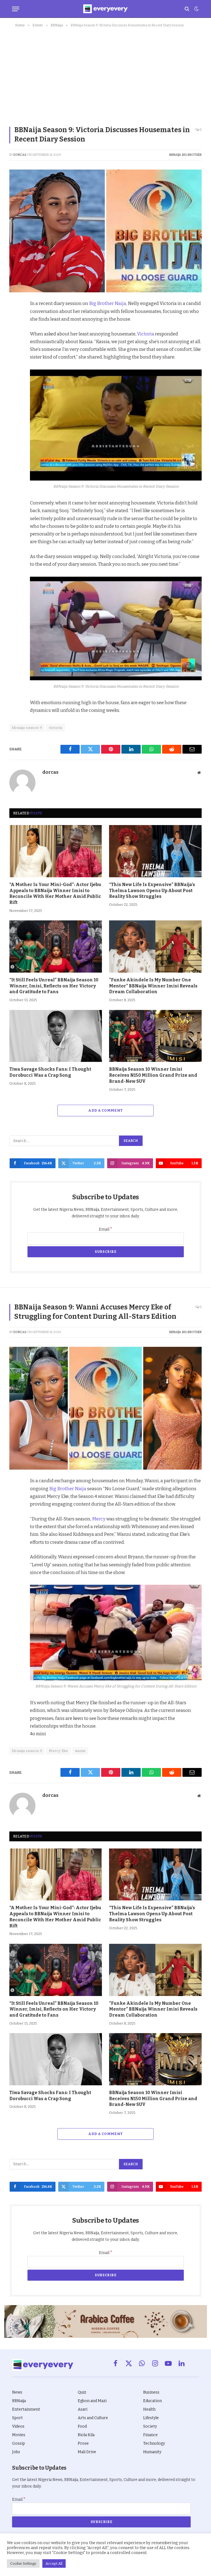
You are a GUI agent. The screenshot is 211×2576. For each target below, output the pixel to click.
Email (106, 1229)
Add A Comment (105, 1110)
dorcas (20, 155)
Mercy (99, 1519)
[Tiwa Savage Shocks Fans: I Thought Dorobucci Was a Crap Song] (56, 1036)
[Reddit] (15, 356)
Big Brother (192, 155)
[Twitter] (15, 331)
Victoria (146, 334)
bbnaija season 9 (27, 728)
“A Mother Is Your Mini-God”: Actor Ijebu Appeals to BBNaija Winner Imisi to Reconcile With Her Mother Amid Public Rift (55, 893)
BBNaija (175, 155)
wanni (80, 1751)
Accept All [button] (54, 2563)
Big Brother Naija (108, 303)
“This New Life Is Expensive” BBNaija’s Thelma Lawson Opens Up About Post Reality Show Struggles (152, 891)
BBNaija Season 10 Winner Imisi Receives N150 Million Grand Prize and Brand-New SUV (153, 1075)
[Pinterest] (15, 343)
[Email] (15, 381)
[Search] (187, 9)
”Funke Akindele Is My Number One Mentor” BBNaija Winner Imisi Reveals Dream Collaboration (153, 986)
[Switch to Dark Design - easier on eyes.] (196, 9)
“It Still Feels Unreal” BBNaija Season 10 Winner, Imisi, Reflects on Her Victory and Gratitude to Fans (54, 986)
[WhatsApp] (15, 368)
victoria (55, 728)
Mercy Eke (59, 1751)
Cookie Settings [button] (23, 2563)
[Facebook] (15, 318)
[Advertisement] (105, 75)
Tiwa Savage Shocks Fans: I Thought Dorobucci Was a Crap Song (50, 1072)
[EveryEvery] (105, 9)
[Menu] (16, 9)
